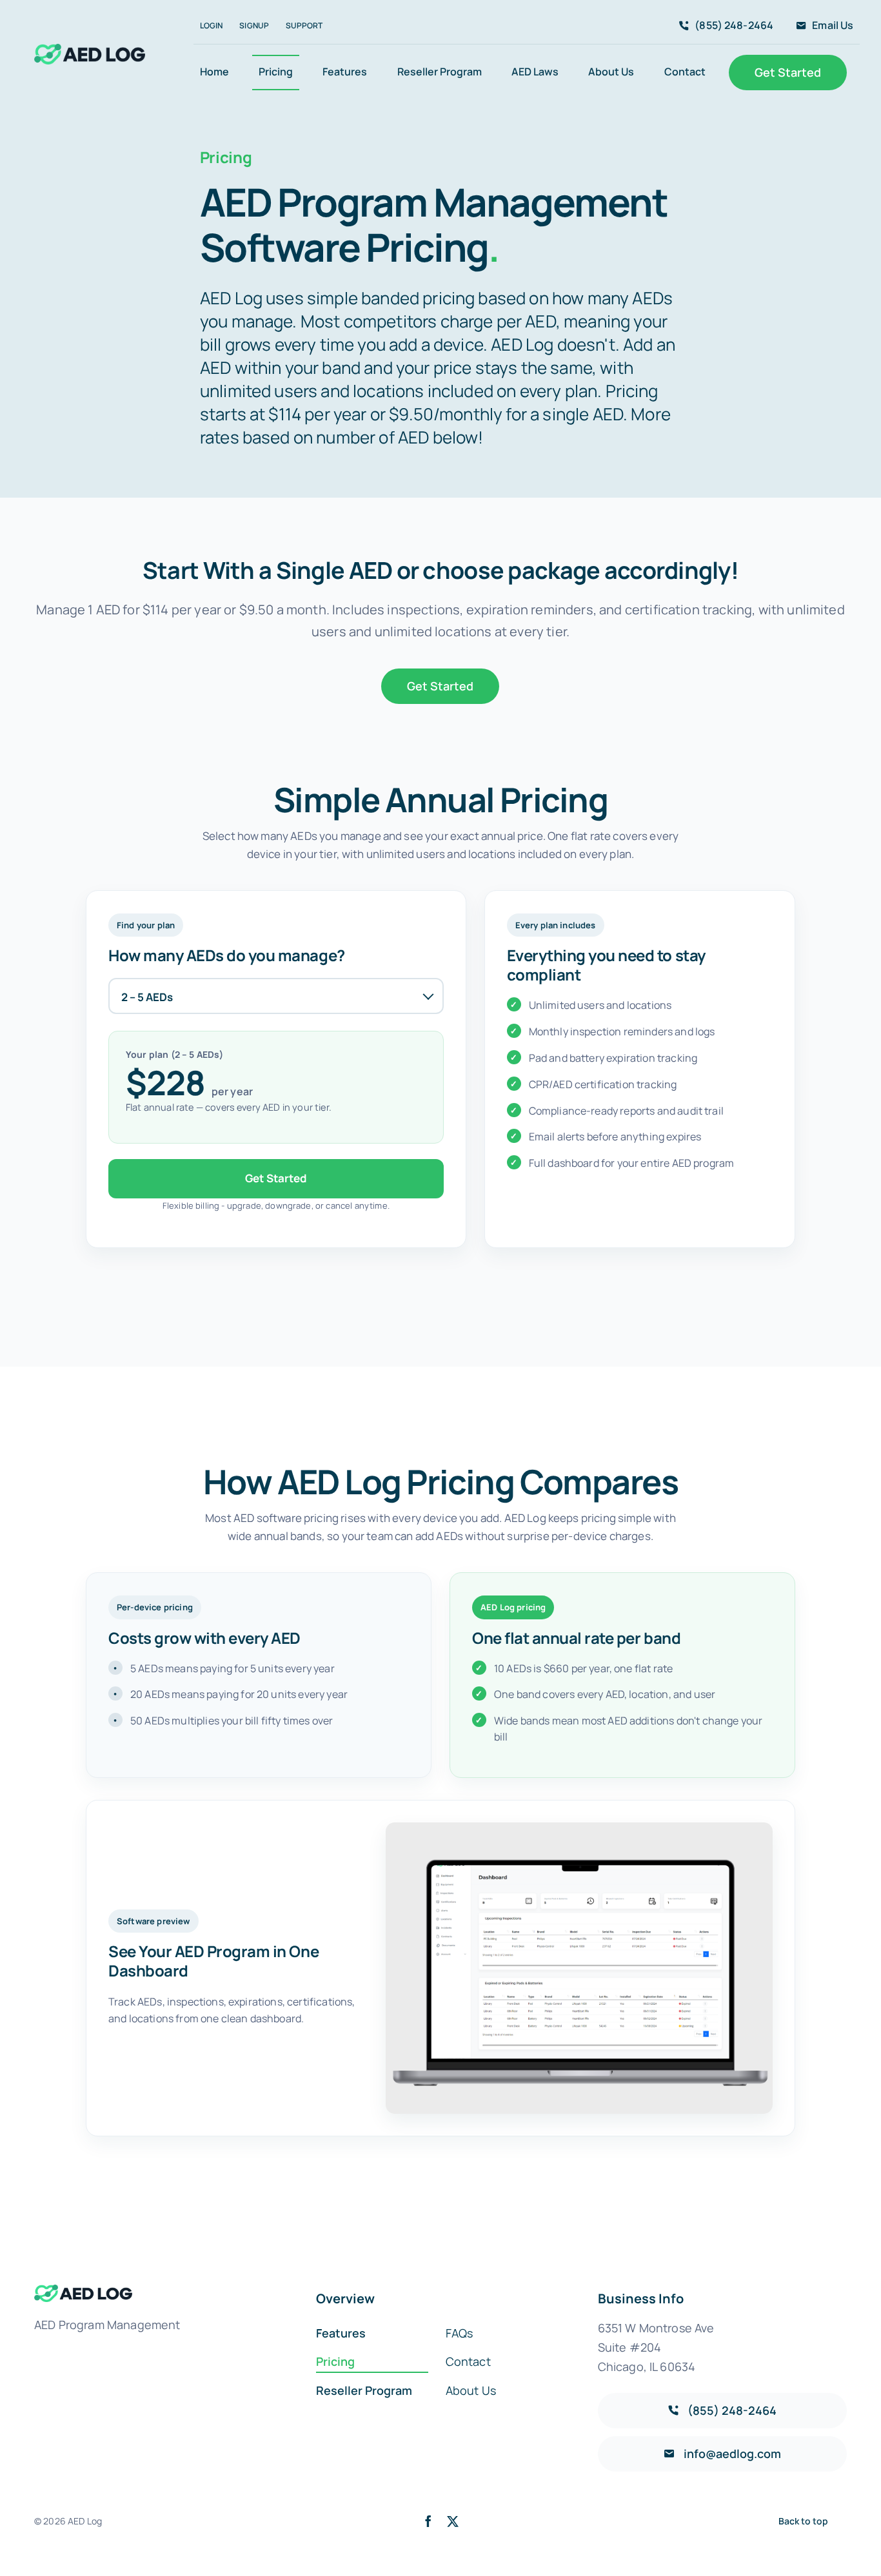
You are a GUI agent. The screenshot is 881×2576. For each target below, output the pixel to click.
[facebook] (428, 2521)
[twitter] (453, 2521)
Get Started (276, 1178)
